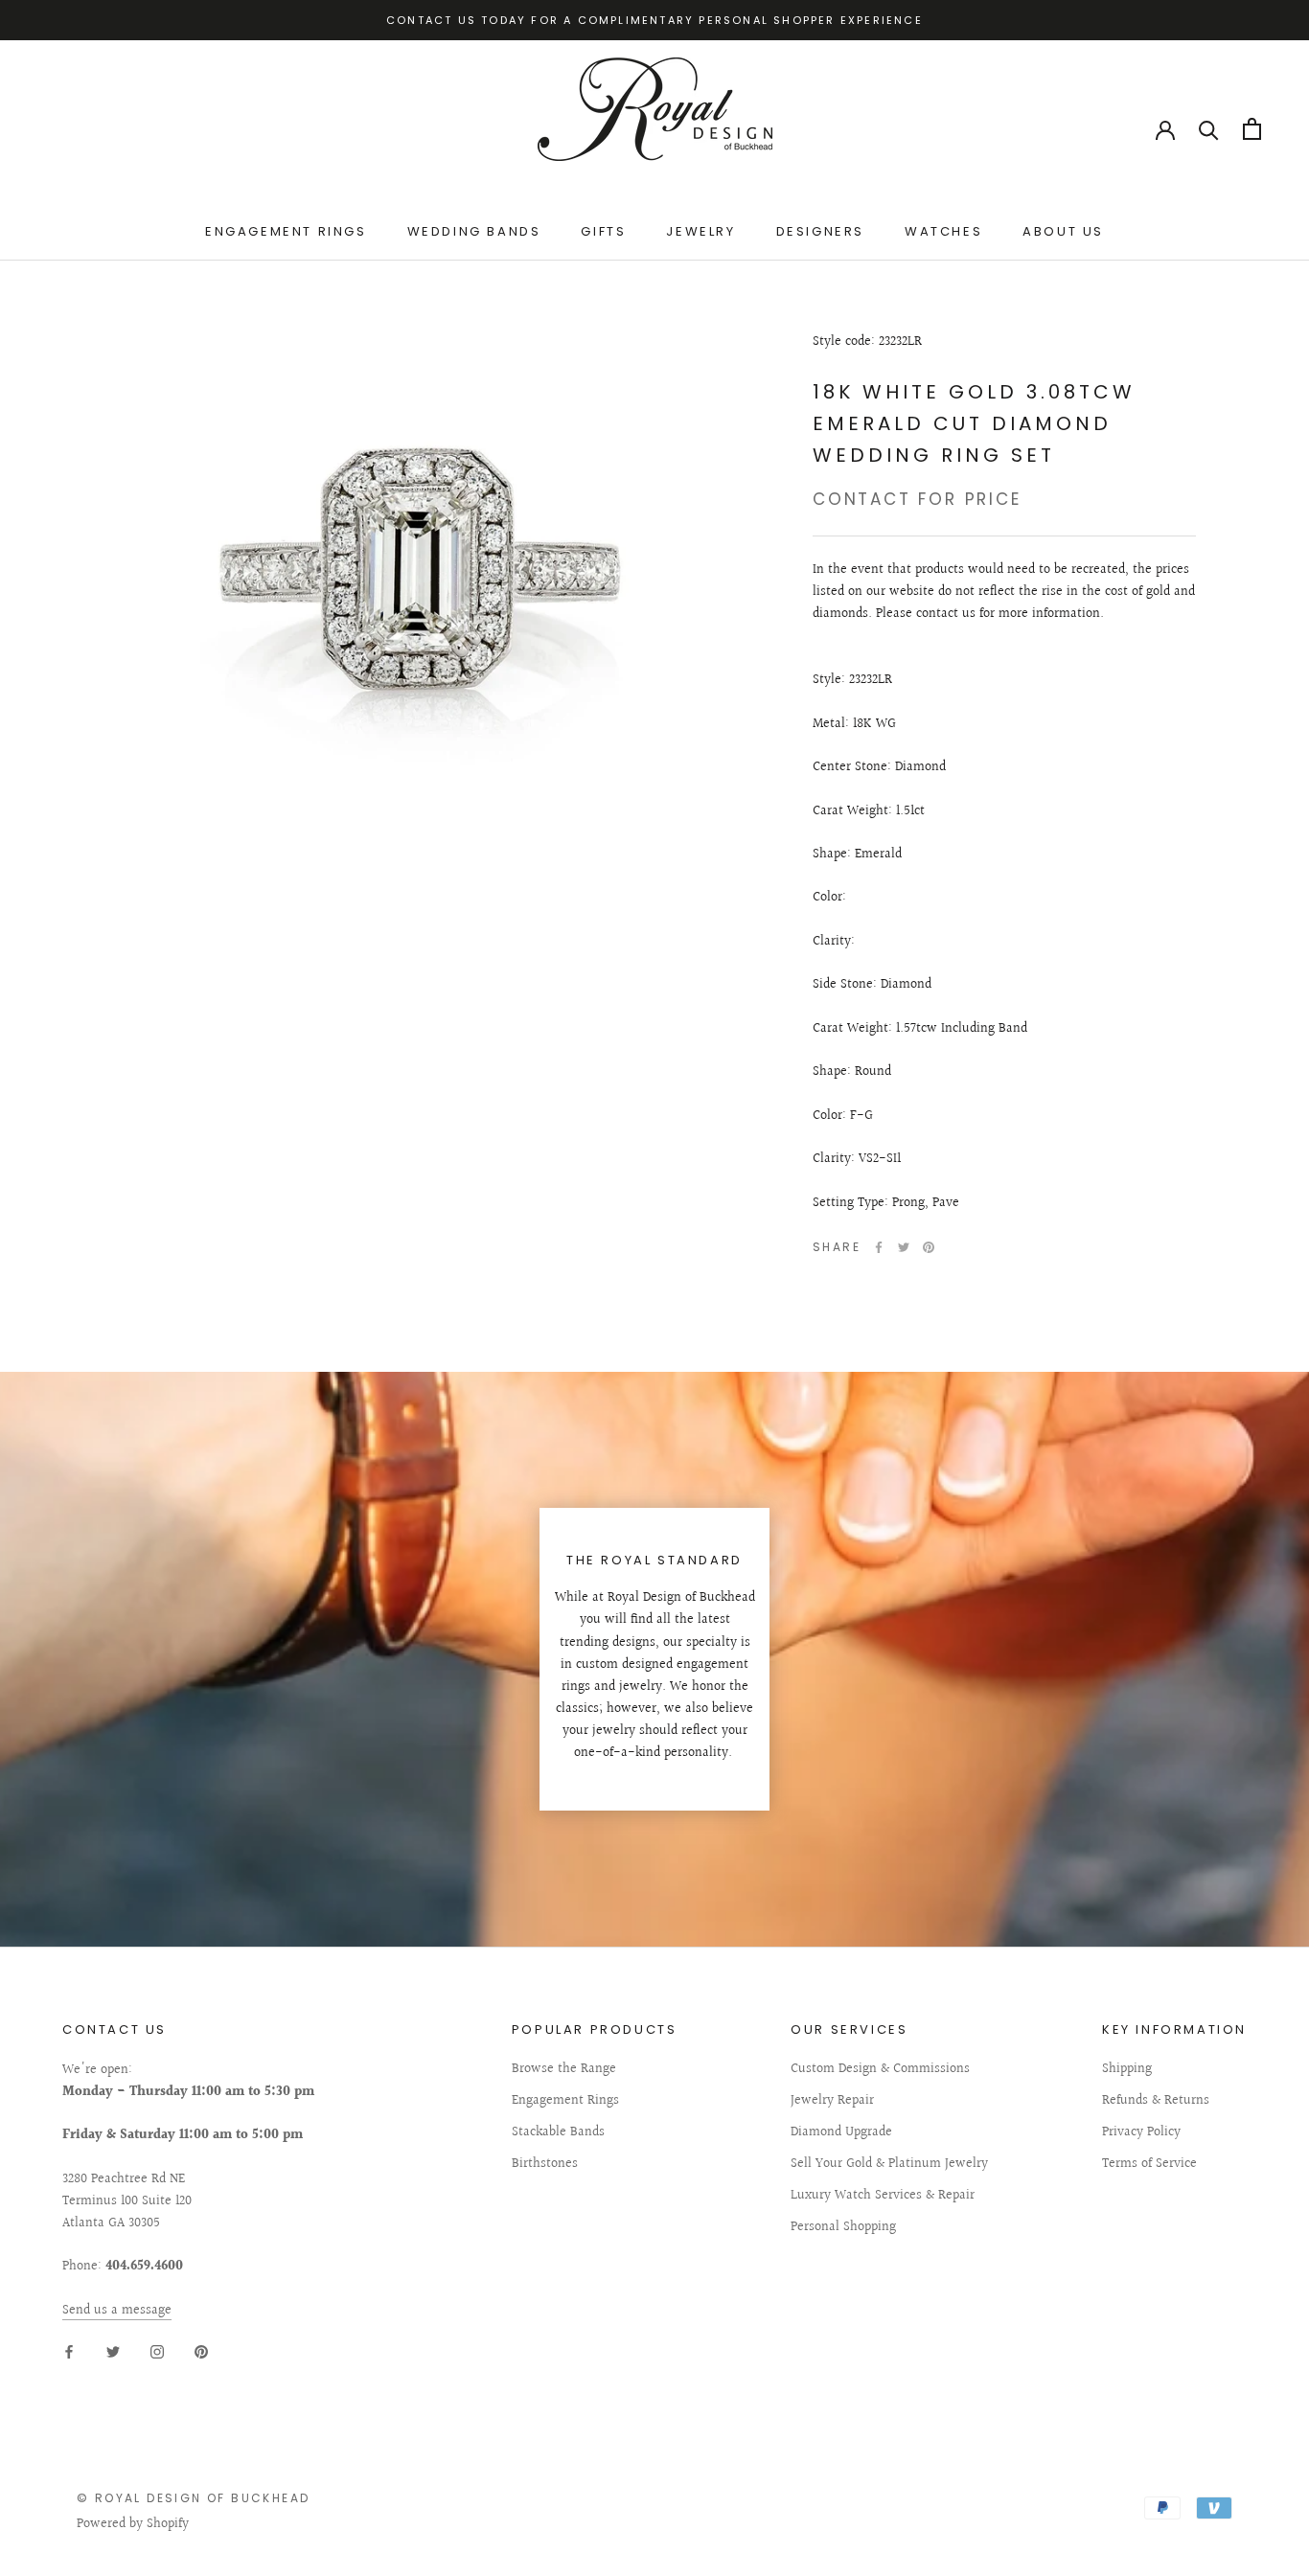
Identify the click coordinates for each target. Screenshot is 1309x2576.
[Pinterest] (929, 1247)
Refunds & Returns (1156, 2101)
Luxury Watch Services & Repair (883, 2196)
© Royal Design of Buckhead (193, 2498)
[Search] (1209, 129)
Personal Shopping (843, 2228)
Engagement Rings (286, 231)
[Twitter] (904, 1247)
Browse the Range (564, 2070)
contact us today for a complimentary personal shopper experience (654, 20)
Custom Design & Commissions (880, 2070)
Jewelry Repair (832, 2101)
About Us (1063, 231)
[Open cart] (1252, 129)
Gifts (603, 231)
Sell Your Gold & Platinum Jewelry (889, 2165)
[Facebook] (879, 1247)
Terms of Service (1149, 2165)
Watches (943, 231)
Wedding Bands (474, 231)
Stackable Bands (558, 2133)
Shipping (1127, 2070)
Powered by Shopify (133, 2524)
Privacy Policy (1141, 2133)
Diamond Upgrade (841, 2133)
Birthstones (545, 2165)
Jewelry (700, 231)
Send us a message (117, 2311)
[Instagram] (157, 2352)
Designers (820, 231)
